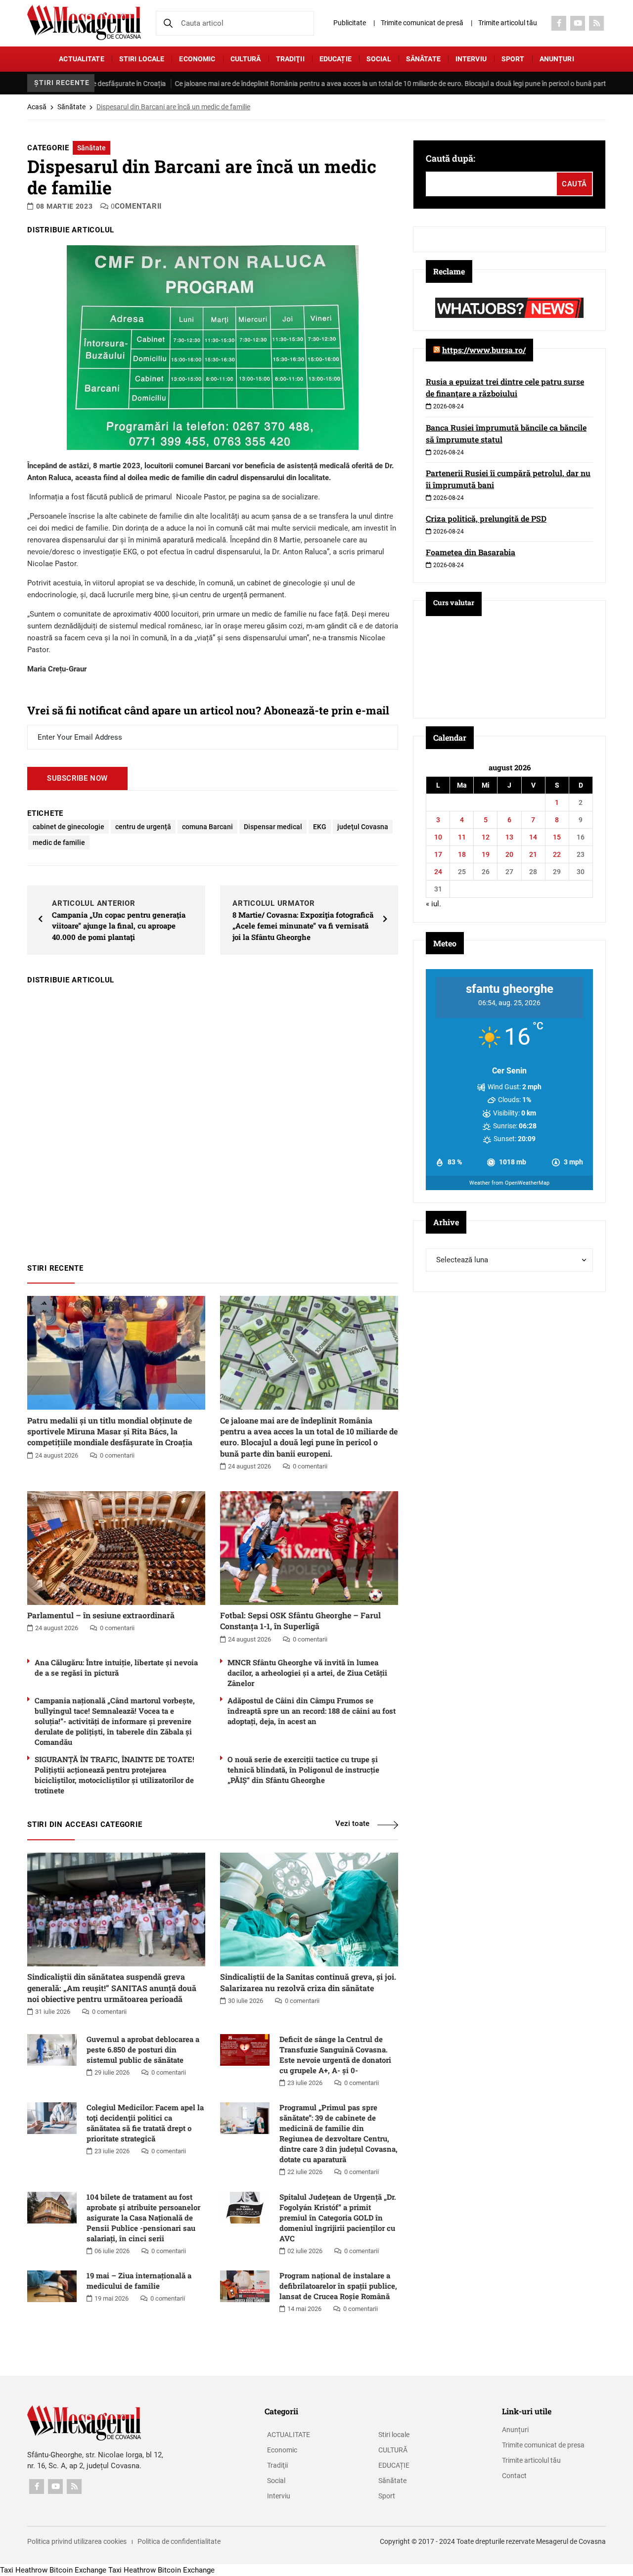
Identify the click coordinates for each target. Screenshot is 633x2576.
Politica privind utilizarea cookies (77, 2541)
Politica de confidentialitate (179, 2541)
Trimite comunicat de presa (543, 2445)
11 (462, 837)
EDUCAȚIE (336, 59)
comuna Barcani (207, 827)
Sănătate (423, 59)
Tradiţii (290, 59)
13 (509, 837)
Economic (197, 59)
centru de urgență (143, 827)
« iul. (433, 904)
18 (462, 854)
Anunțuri (557, 59)
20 (509, 854)
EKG (320, 827)
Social (379, 59)
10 (438, 837)
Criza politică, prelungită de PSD (486, 518)
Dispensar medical (273, 827)
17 (438, 854)
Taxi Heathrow (24, 2570)
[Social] (559, 23)
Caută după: (451, 158)
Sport (513, 59)
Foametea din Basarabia (471, 552)
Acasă (37, 107)
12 (486, 837)
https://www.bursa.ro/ (484, 350)
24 (438, 872)
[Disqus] (213, 1119)
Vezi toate (352, 1823)
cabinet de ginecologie (68, 827)
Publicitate (350, 23)
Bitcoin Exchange (78, 2570)
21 (533, 854)
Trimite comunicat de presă (422, 23)
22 (557, 854)
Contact (514, 2476)
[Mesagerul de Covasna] (84, 22)
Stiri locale (142, 59)
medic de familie (59, 843)
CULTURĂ (246, 59)
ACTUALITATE (82, 59)
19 (486, 854)
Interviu (471, 59)
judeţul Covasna (363, 827)
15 (557, 837)
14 (533, 837)
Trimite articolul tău (508, 23)
